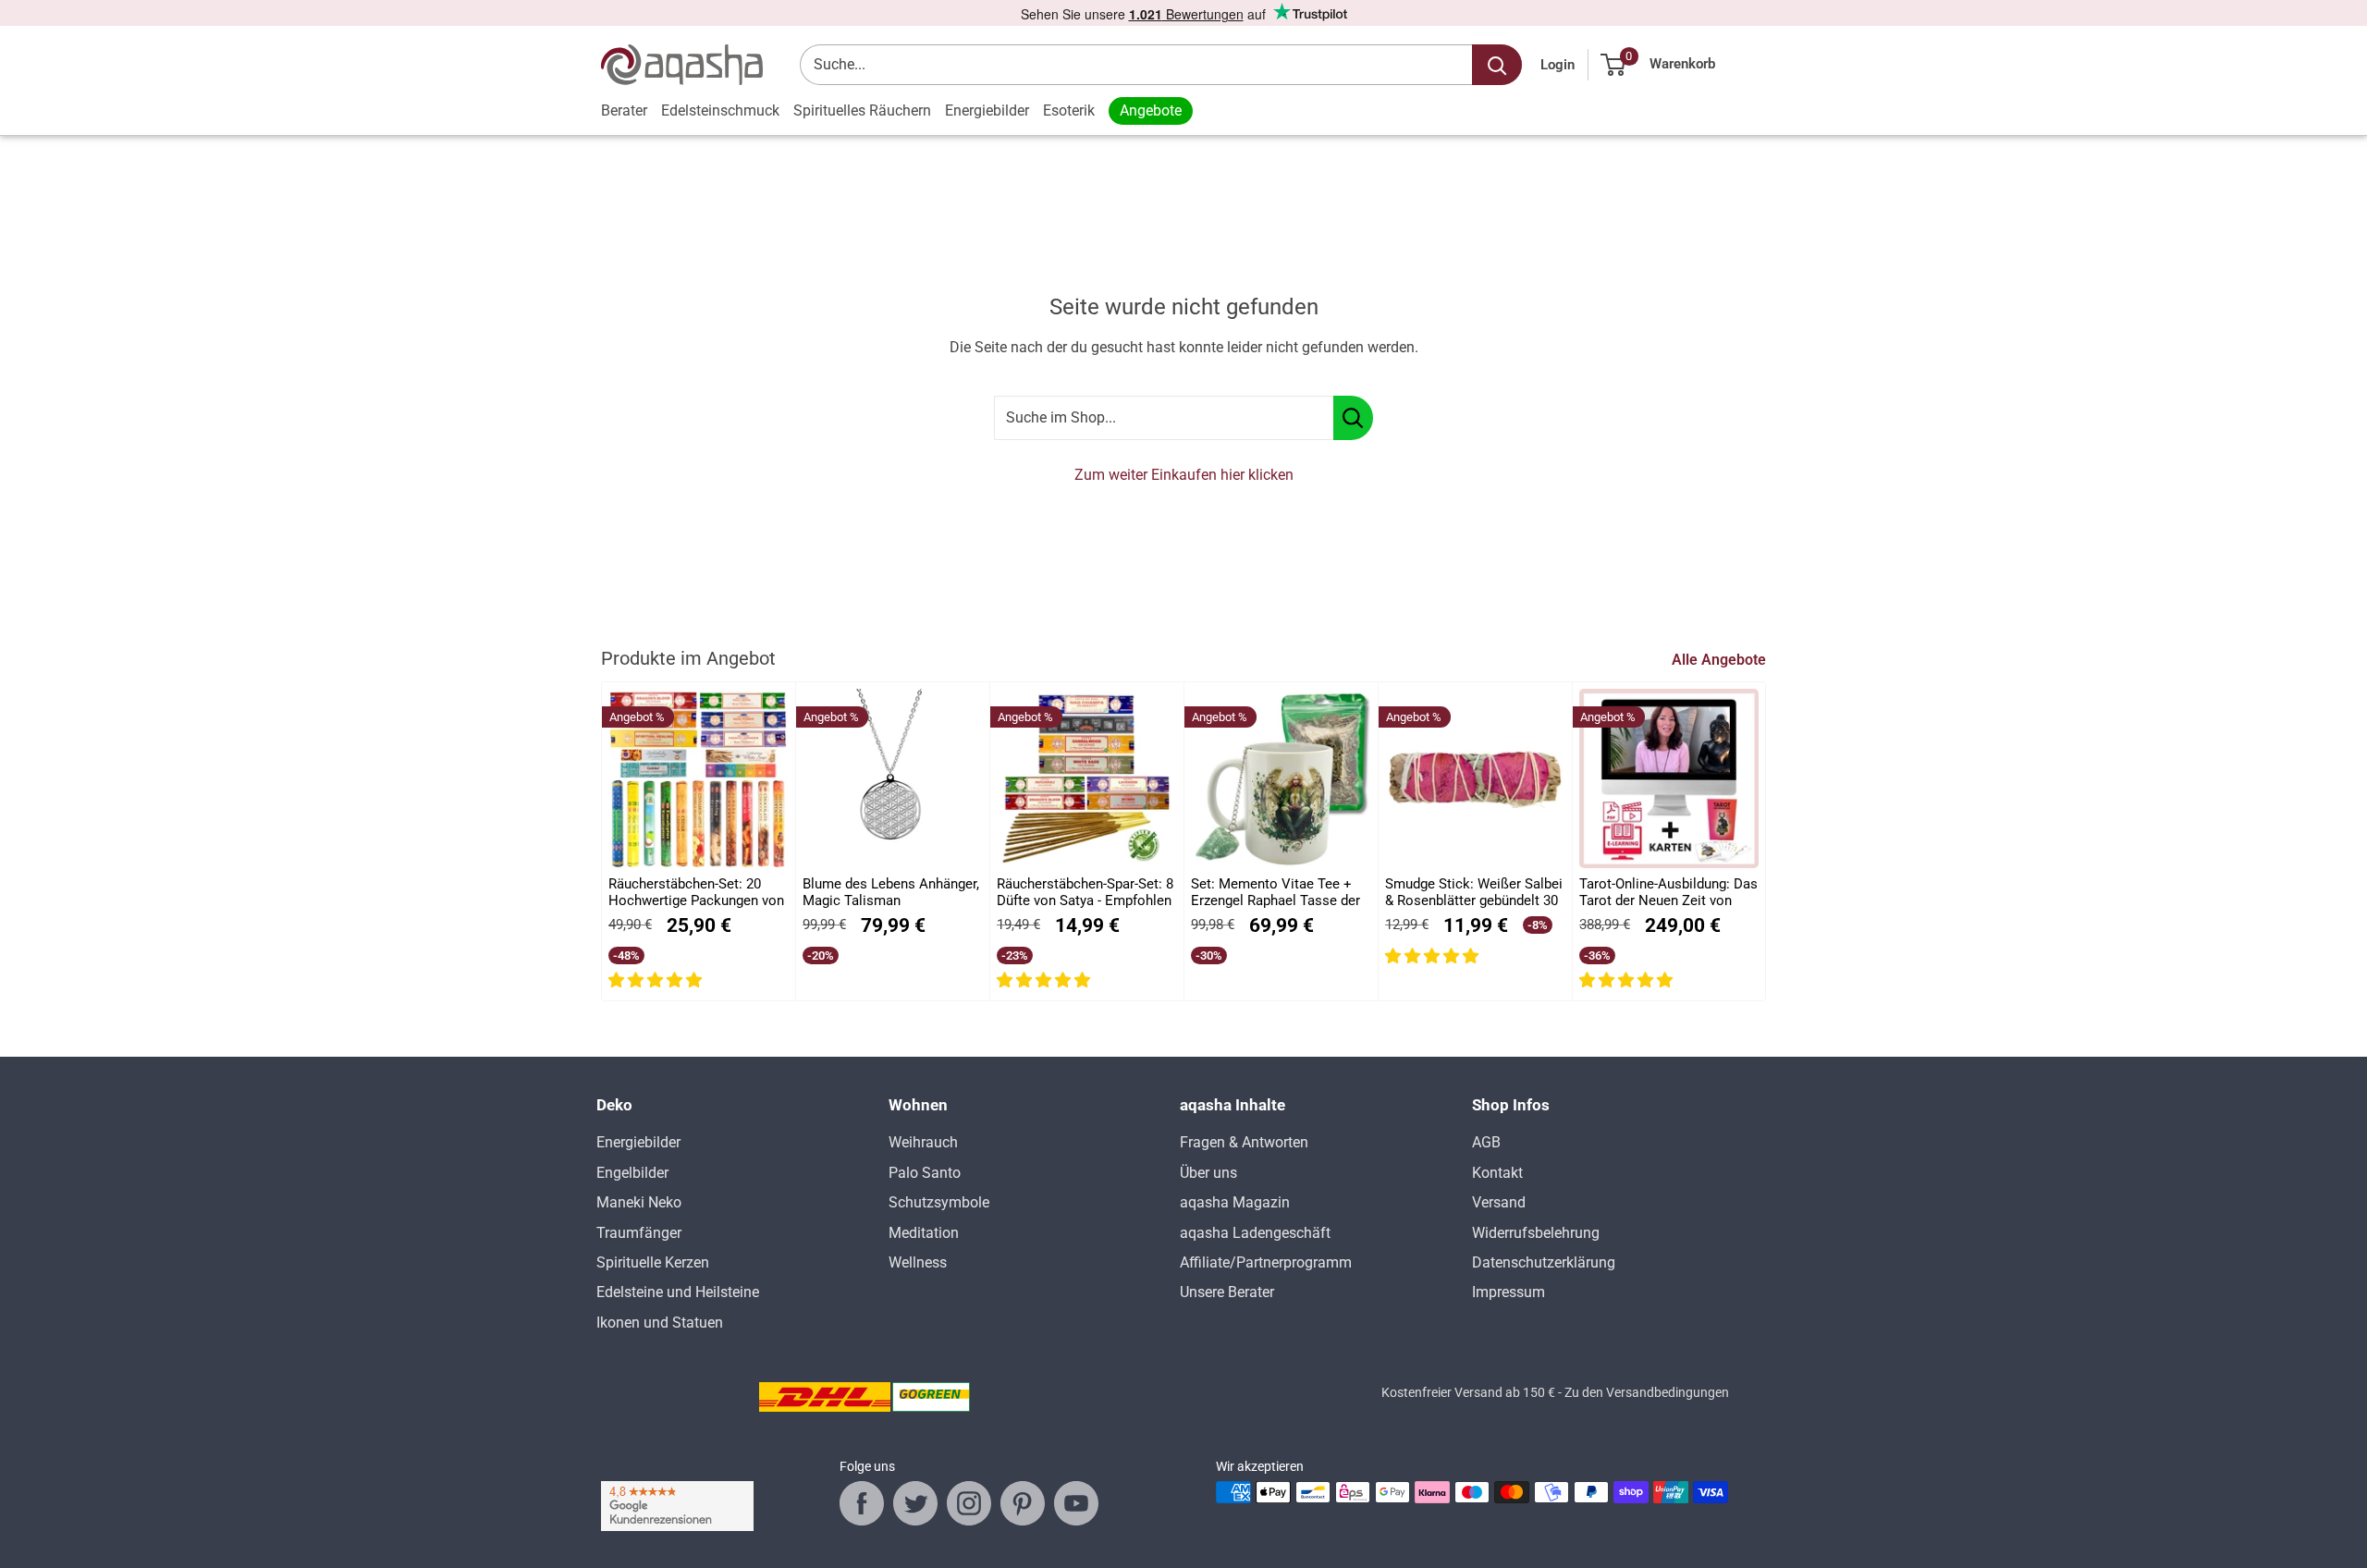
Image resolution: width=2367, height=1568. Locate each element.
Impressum (1509, 1292)
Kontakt (1497, 1173)
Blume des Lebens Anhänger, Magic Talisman (891, 892)
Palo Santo (925, 1173)
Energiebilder (987, 110)
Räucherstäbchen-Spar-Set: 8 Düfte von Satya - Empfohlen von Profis (1085, 893)
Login (1558, 65)
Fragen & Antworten (1244, 1142)
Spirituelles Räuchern (862, 110)
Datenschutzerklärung (1544, 1262)
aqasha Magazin (1235, 1202)
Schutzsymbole (939, 1202)
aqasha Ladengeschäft (1255, 1233)
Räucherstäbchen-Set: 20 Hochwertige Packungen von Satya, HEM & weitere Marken (696, 893)
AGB (1486, 1142)
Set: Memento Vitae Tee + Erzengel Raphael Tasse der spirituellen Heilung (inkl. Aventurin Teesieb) (1275, 893)
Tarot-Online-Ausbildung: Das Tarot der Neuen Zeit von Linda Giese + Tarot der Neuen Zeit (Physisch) (1668, 893)
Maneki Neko (639, 1202)
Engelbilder (632, 1173)
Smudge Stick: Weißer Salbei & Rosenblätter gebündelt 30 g (1474, 893)
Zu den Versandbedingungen (1647, 1392)
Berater (624, 110)
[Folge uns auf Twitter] (915, 1503)
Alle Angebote (1721, 660)
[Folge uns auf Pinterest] (1023, 1503)
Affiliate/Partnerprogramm (1266, 1262)
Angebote (1151, 110)
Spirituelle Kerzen (653, 1262)
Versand (1499, 1202)
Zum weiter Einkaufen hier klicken (1184, 475)
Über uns (1208, 1173)
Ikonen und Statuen (660, 1323)
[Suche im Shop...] (1353, 418)
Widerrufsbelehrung (1536, 1233)
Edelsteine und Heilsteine (678, 1292)
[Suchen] (1497, 65)
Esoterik (1069, 110)
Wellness (918, 1262)
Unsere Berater (1227, 1292)
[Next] (1766, 842)
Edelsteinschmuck (720, 110)
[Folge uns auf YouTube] (1076, 1503)
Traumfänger (639, 1233)
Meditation (924, 1233)
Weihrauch (923, 1142)
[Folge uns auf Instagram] (969, 1503)
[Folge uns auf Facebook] (862, 1503)
